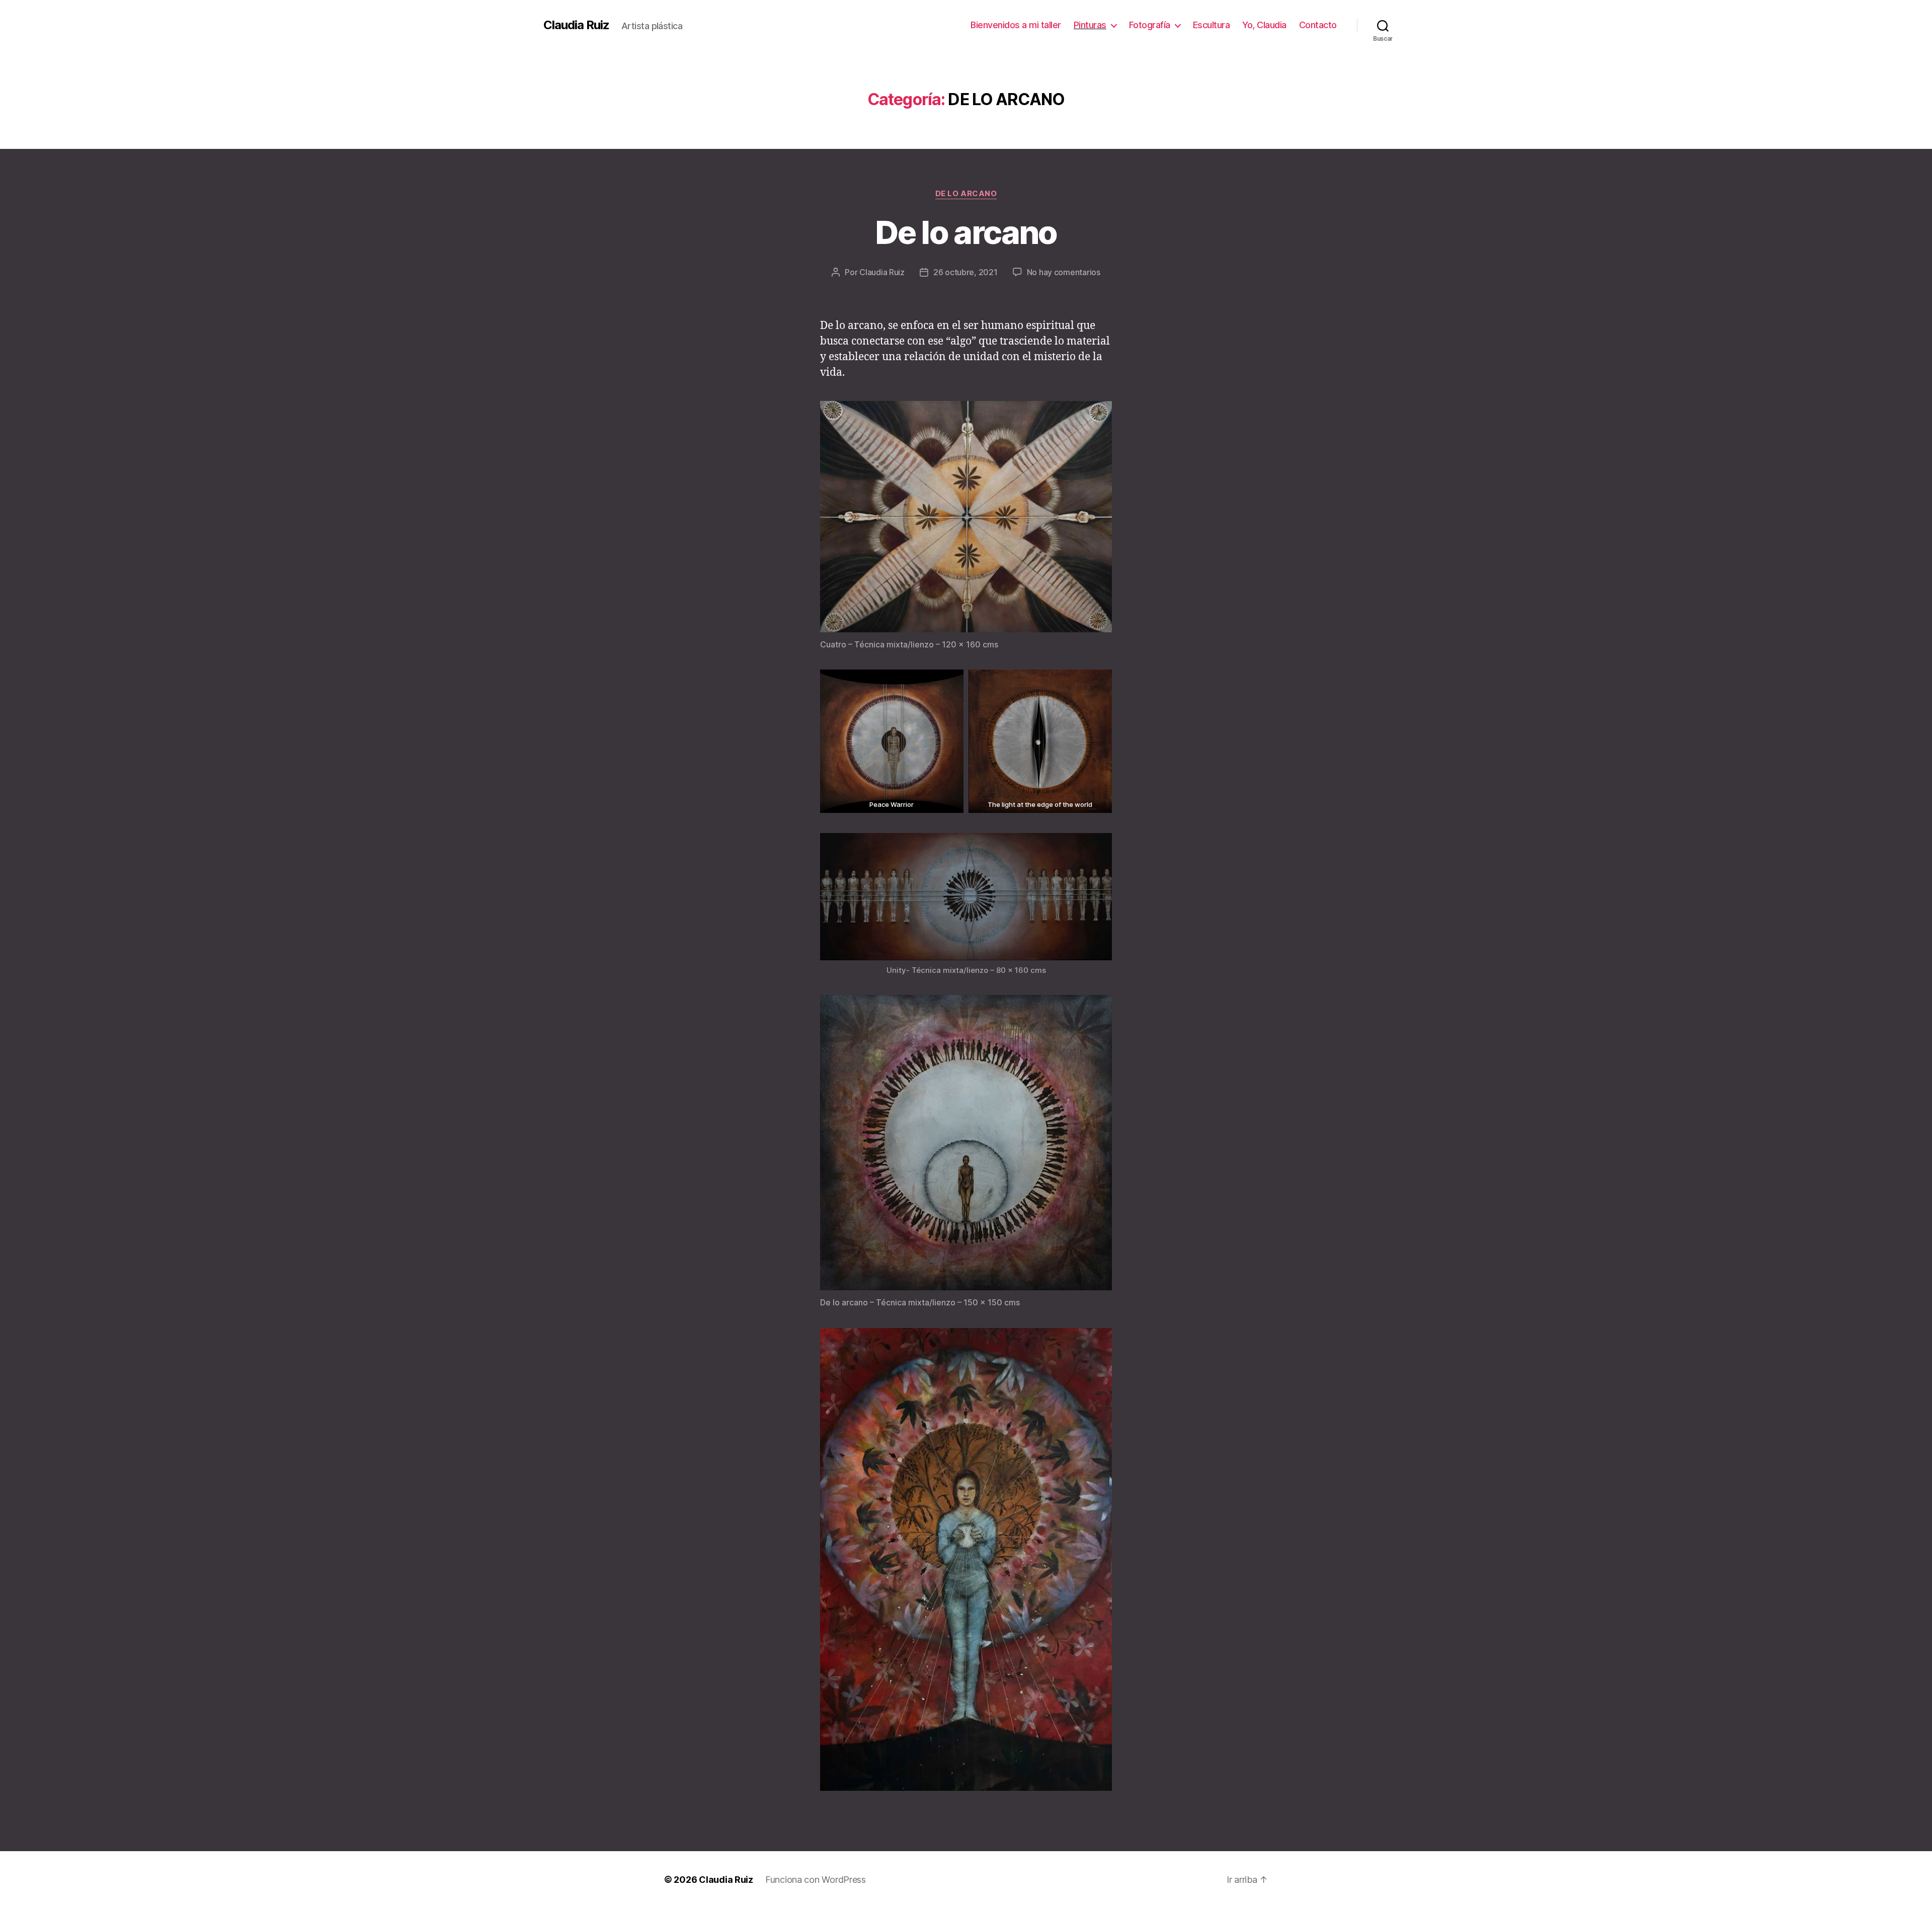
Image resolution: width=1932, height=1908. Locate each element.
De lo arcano (966, 232)
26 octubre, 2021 (965, 272)
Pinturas (1090, 25)
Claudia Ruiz (576, 25)
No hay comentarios (1064, 272)
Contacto (1318, 25)
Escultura (1212, 25)
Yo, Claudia (1264, 25)
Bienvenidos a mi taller (1016, 25)
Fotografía (1150, 25)
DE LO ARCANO (966, 194)
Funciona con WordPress (816, 1880)
